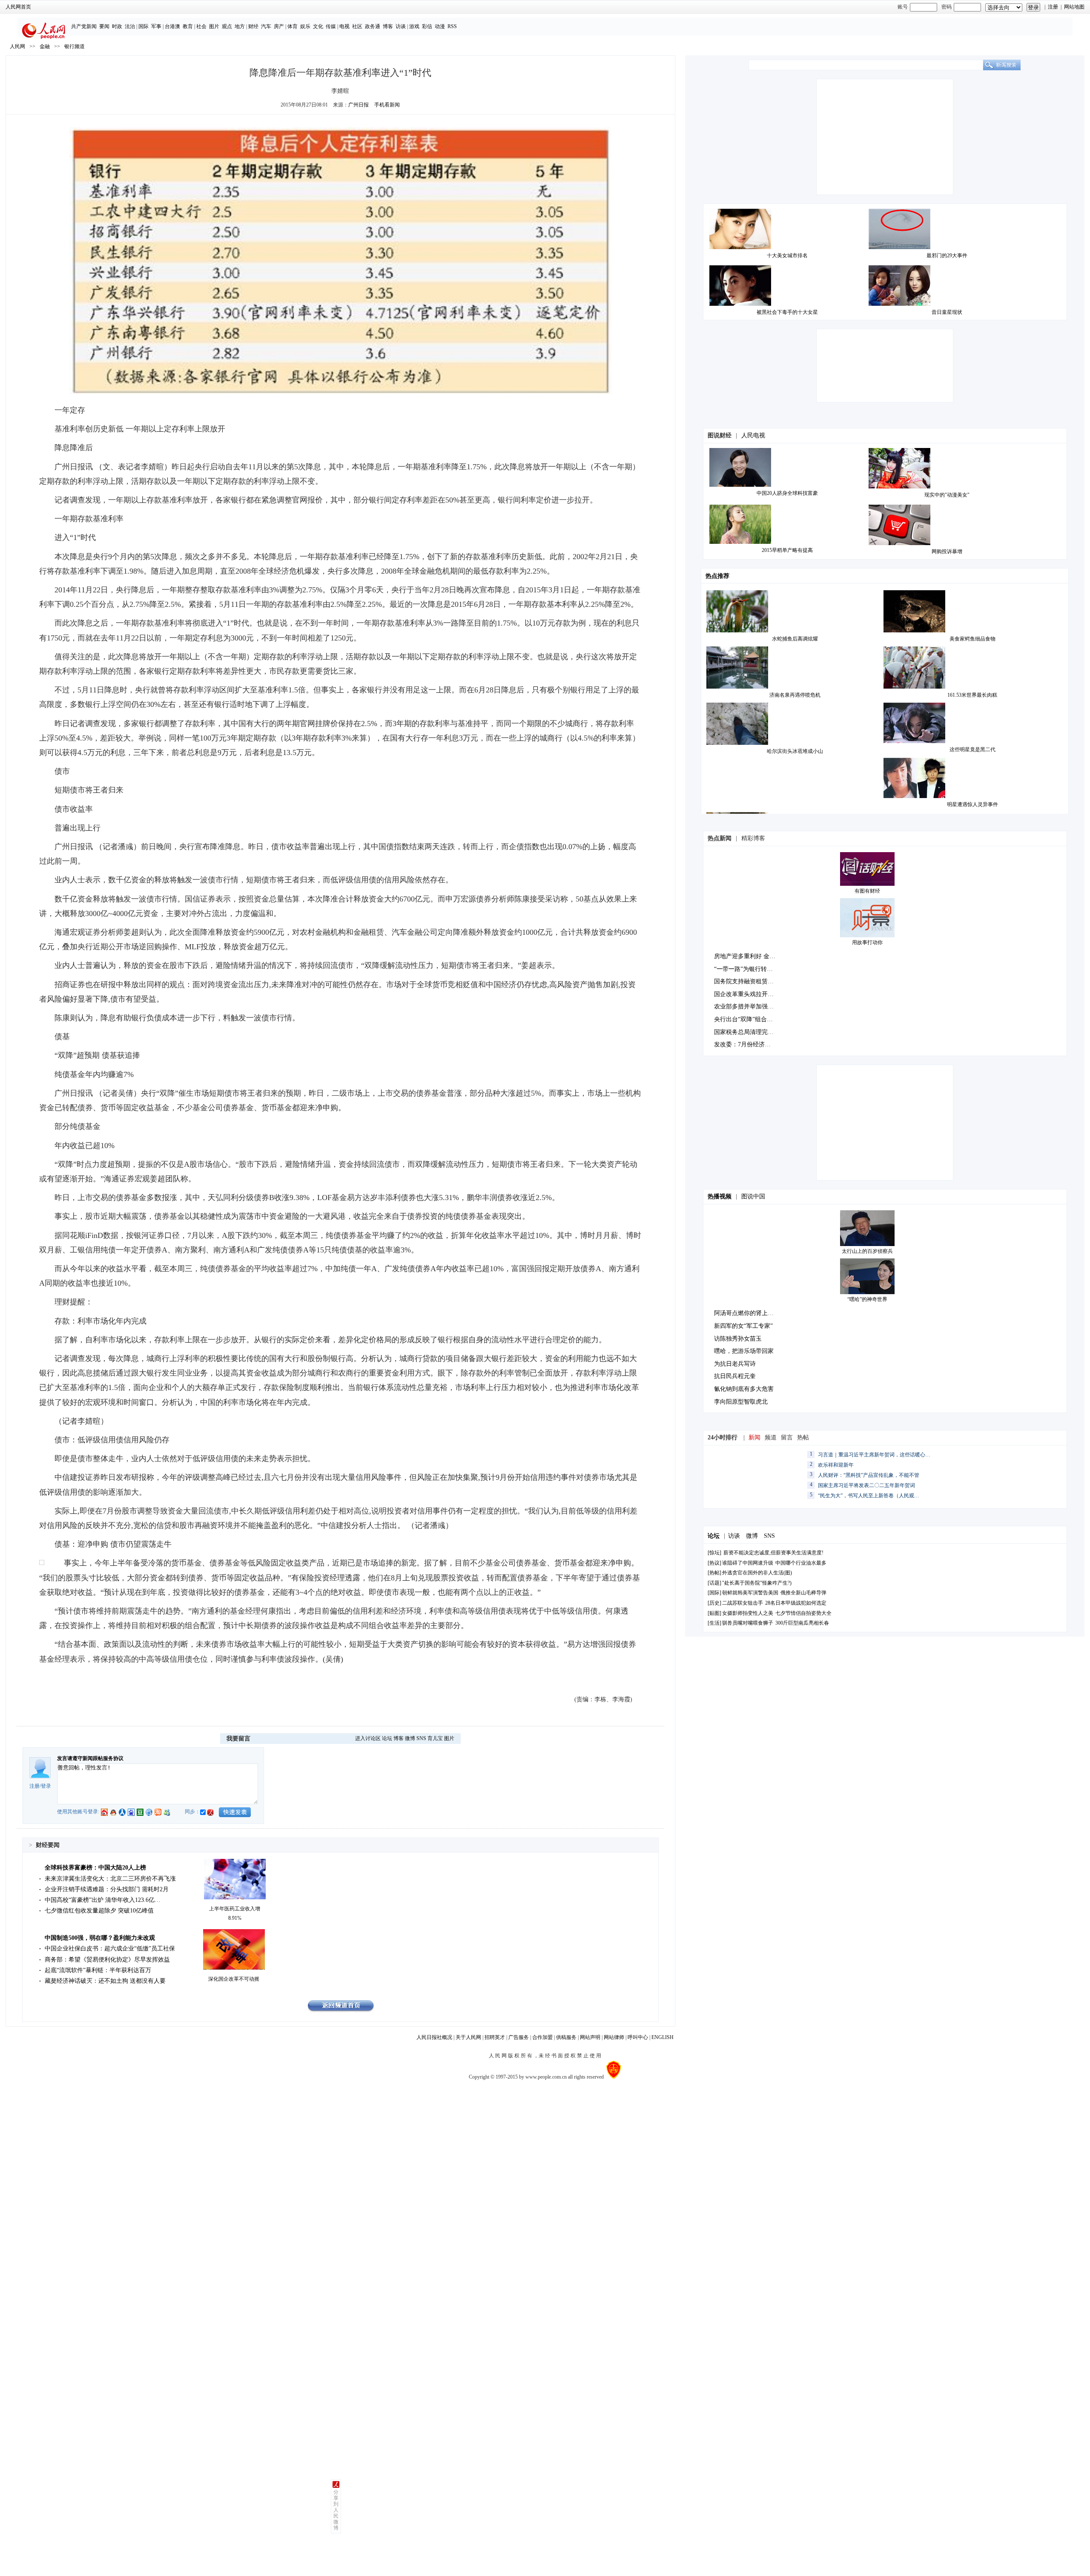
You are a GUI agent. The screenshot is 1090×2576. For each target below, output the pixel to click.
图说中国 (753, 1196)
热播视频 (720, 1196)
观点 (227, 26)
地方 (240, 26)
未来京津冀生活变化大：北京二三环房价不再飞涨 (110, 1879)
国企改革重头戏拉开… (744, 994)
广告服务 (519, 2037)
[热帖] (714, 1573)
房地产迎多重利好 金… (745, 956)
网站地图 (1074, 7)
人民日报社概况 (434, 2037)
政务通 (373, 26)
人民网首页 (18, 7)
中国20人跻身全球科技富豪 (787, 493)
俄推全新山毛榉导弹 (803, 1593)
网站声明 (590, 2037)
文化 (318, 26)
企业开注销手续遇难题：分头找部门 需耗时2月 (107, 1889)
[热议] (714, 1563)
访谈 (401, 26)
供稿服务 (566, 2037)
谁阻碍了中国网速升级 (748, 1563)
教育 (188, 26)
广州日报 (359, 105)
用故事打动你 (867, 942)
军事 (156, 26)
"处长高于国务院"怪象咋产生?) (757, 1583)
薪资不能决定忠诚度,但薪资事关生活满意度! (773, 1553)
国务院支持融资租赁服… (747, 981)
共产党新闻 (84, 26)
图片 (214, 26)
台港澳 (172, 26)
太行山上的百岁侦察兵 (867, 1251)
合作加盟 (542, 2037)
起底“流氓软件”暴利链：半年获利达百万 (98, 1970)
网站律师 (614, 2037)
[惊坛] (714, 1553)
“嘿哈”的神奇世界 (867, 1299)
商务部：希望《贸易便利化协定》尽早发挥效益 (107, 1960)
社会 (201, 26)
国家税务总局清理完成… (747, 1032)
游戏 (414, 26)
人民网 (17, 46)
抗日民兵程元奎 (735, 1376)
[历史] (714, 1603)
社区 (357, 26)
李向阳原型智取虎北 (741, 1402)
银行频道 (75, 46)
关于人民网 (468, 2037)
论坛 (387, 1738)
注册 (1053, 7)
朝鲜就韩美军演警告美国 (750, 1593)
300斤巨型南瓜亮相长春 (802, 1623)
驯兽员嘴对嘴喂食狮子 (748, 1623)
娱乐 (305, 26)
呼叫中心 (638, 2037)
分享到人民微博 (336, 2510)
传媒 (331, 26)
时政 (117, 26)
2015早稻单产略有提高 (787, 550)
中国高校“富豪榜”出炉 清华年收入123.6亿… (103, 1900)
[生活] (714, 1623)
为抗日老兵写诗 (735, 1364)
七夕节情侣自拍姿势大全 (803, 1613)
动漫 (440, 26)
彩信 (427, 26)
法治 (130, 26)
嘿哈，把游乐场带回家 (744, 1351)
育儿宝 (435, 1738)
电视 (344, 26)
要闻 (104, 26)
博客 (388, 26)
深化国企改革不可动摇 (234, 1979)
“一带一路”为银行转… (743, 969)
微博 (410, 1738)
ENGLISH (663, 2037)
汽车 (266, 26)
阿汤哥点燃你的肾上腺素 (747, 1313)
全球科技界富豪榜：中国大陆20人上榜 (95, 1868)
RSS (452, 26)
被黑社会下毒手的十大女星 (787, 312)
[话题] (714, 1583)
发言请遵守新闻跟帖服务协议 (90, 1758)
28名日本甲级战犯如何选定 (796, 1603)
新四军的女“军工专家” (743, 1326)
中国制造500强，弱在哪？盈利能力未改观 (100, 1938)
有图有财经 (867, 891)
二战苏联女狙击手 (743, 1603)
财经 (253, 26)
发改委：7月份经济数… (745, 1044)
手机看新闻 (387, 105)
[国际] (714, 1593)
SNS (421, 1738)
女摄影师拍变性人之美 (748, 1613)
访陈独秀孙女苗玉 (738, 1339)
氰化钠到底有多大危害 (744, 1389)
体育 (293, 26)
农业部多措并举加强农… (747, 1007)
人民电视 (753, 435)
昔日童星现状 (947, 312)
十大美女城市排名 (787, 256)
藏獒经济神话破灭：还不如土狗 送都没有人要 (105, 1981)
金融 (45, 46)
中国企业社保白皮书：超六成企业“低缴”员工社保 (110, 1949)
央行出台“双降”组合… (743, 1019)
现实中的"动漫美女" (947, 495)
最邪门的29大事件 (947, 256)
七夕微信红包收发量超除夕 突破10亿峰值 (99, 1911)
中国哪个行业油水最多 (801, 1563)
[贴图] (714, 1613)
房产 (279, 26)
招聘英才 (495, 2037)
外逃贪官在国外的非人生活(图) (757, 1573)
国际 (143, 26)
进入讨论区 (368, 1738)
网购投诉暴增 (947, 551)
